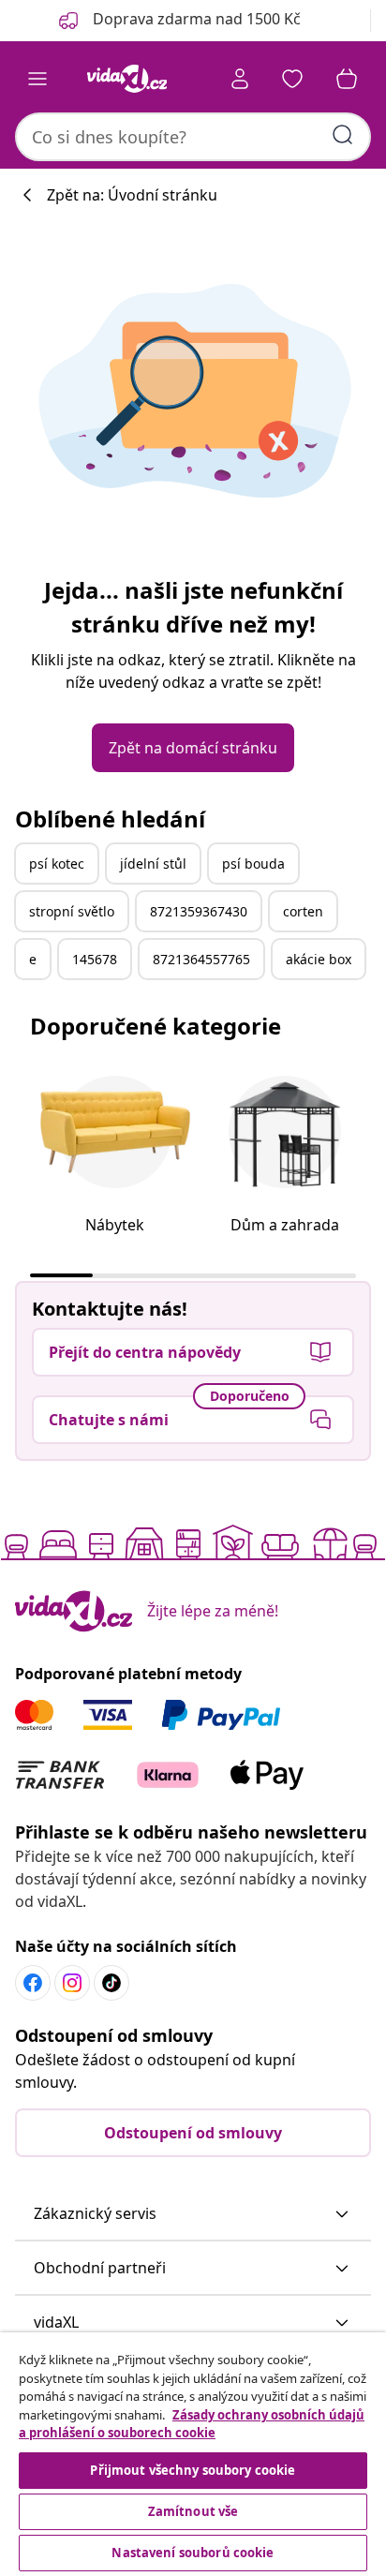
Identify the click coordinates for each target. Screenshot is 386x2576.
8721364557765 (201, 959)
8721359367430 (199, 911)
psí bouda (253, 864)
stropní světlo (72, 911)
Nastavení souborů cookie (193, 2553)
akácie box (319, 959)
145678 (95, 959)
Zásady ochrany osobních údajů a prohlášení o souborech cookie (192, 2424)
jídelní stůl (153, 864)
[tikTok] (111, 1983)
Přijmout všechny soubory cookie (193, 2470)
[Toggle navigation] (37, 79)
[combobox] (193, 137)
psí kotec (57, 864)
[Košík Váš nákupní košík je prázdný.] (347, 79)
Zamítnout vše (193, 2511)
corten (303, 911)
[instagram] (72, 1983)
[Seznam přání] (292, 79)
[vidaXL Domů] (126, 79)
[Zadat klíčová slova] (343, 135)
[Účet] (240, 79)
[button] (193, 2214)
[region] (193, 2454)
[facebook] (33, 1983)
